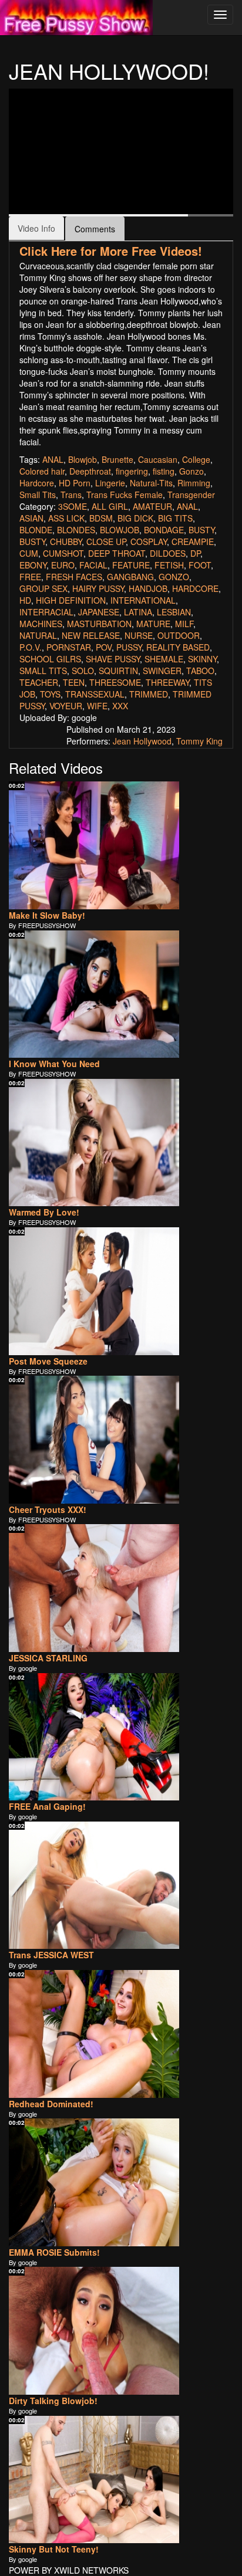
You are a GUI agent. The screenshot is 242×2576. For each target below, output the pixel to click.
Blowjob (83, 459)
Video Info (36, 228)
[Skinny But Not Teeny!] (94, 2480)
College (196, 459)
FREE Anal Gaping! (47, 1806)
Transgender (191, 495)
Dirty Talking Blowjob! (53, 2401)
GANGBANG (130, 577)
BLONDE (36, 530)
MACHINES (41, 624)
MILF (184, 624)
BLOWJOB (120, 530)
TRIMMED (149, 694)
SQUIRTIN (118, 671)
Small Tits (38, 495)
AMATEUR (152, 506)
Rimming (194, 483)
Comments (95, 229)
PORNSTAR (69, 647)
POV (104, 647)
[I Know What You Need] (94, 994)
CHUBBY (66, 541)
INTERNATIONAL (143, 600)
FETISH (169, 565)
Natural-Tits (151, 483)
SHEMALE (164, 659)
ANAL (53, 459)
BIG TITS (175, 518)
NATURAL (38, 635)
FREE (30, 577)
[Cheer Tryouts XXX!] (94, 1440)
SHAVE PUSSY (113, 659)
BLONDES (76, 530)
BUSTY (201, 530)
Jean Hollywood (142, 741)
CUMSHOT (63, 553)
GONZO (174, 577)
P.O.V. (31, 647)
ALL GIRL (110, 506)
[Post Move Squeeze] (94, 1291)
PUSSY (129, 647)
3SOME (73, 506)
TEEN (74, 682)
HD (25, 600)
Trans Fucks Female (125, 495)
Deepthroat (90, 471)
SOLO (83, 671)
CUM (29, 553)
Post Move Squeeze (48, 1361)
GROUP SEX (43, 588)
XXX (120, 706)
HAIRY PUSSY (98, 588)
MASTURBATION (99, 624)
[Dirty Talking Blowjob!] (94, 2331)
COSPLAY (149, 541)
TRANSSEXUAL (95, 694)
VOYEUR (66, 706)
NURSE (139, 635)
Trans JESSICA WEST (51, 1955)
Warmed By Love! (44, 1212)
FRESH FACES (74, 577)
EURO (63, 565)
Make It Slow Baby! (47, 915)
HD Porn (75, 483)
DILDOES (168, 553)
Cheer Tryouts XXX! (48, 1509)
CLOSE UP (106, 541)
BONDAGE (164, 530)
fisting (164, 471)
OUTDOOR (179, 635)
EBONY (33, 565)
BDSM (101, 518)
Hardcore (37, 483)
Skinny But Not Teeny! (54, 2549)
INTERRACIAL (46, 612)
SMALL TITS (43, 671)
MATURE (153, 624)
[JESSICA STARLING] (94, 1588)
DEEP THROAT (117, 553)
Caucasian (158, 459)
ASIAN (31, 518)
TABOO (200, 671)
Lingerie (110, 483)
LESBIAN (174, 612)
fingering (132, 471)
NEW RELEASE (91, 635)
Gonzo (191, 471)
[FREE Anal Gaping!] (94, 1737)
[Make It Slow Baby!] (94, 845)
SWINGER (162, 671)
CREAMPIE (193, 541)
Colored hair (42, 471)
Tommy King (199, 741)
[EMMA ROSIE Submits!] (94, 2182)
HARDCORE (195, 588)
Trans (71, 495)
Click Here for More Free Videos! (111, 251)
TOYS (50, 694)
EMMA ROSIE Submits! (54, 2252)
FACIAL (93, 565)
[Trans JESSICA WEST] (94, 1886)
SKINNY (202, 659)
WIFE (97, 706)
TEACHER (39, 682)
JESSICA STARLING (48, 1658)
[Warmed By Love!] (94, 1143)
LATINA (138, 612)
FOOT (200, 565)
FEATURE (131, 565)
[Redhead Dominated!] (94, 2034)
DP (195, 553)
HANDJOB (148, 588)
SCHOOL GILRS (50, 659)
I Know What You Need (54, 1064)
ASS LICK (66, 518)
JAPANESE (99, 612)
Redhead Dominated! (51, 2104)
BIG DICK (135, 518)
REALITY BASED (178, 647)
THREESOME (115, 682)
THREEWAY (167, 682)
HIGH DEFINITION (71, 600)
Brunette (117, 459)
